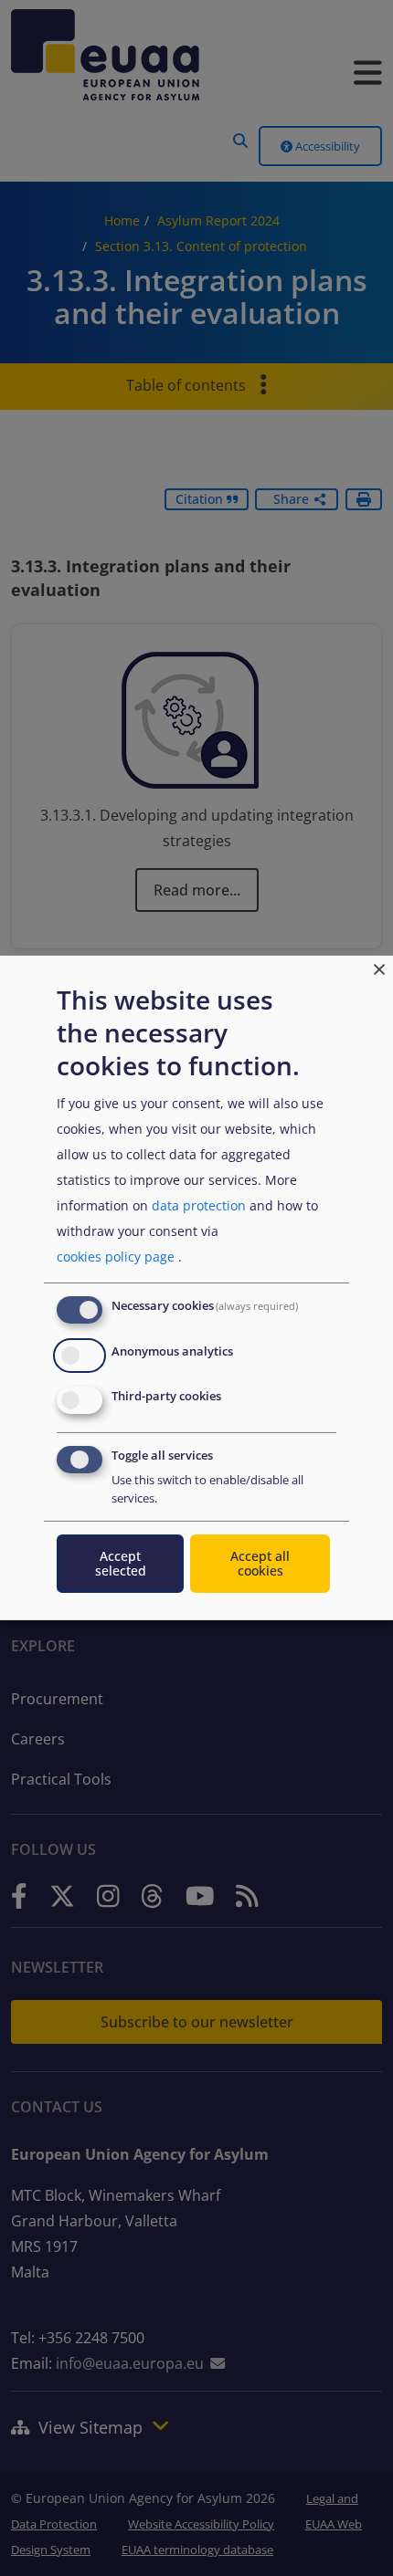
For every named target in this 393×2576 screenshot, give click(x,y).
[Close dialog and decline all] (379, 967)
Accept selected (121, 1563)
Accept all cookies (260, 1563)
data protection (199, 1205)
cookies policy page (116, 1257)
